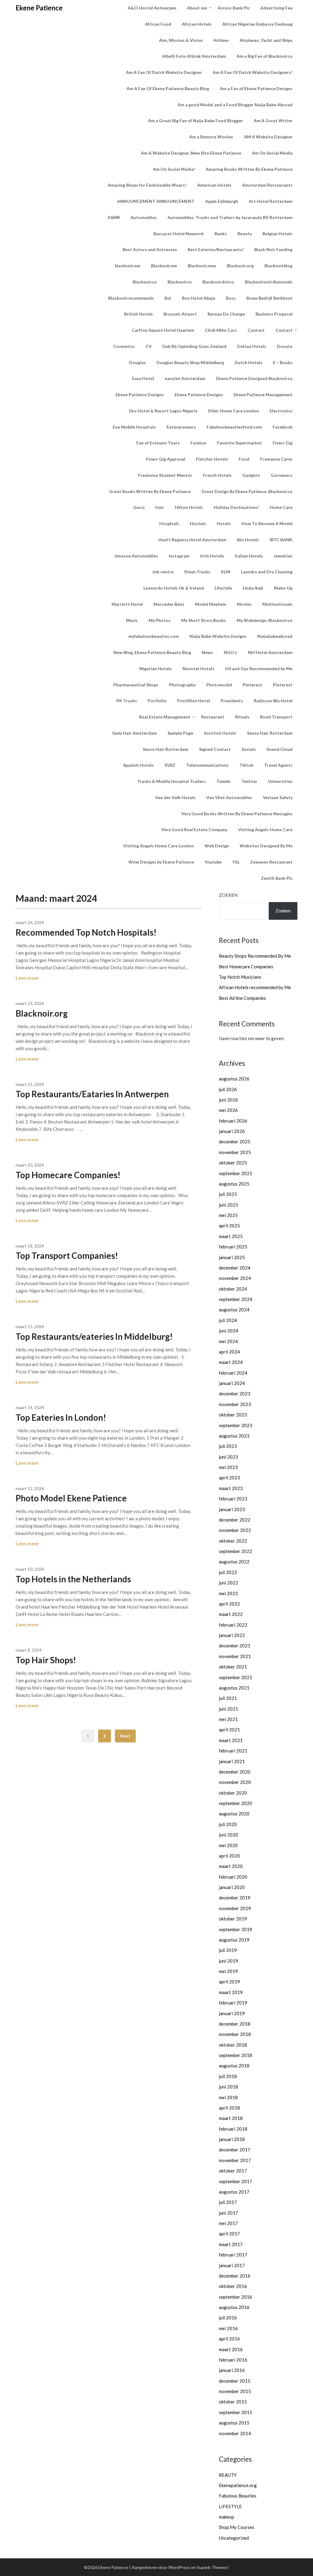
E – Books (283, 362)
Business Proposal (274, 314)
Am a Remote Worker (211, 137)
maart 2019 (231, 1992)
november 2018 (235, 2034)
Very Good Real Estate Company (194, 829)
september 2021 (236, 1677)
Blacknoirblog (278, 266)
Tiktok (246, 765)
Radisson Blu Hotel (273, 701)
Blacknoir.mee (202, 266)
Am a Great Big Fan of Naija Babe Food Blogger (195, 121)
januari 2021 (232, 1761)
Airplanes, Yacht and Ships (266, 40)
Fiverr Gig (283, 443)
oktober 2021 (233, 1667)
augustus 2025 (234, 1184)
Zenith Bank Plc (277, 878)
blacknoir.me (127, 266)
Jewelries (283, 556)
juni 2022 (228, 1583)
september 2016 (236, 2297)
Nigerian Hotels (156, 669)
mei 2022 (228, 1593)
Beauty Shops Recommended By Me (255, 956)
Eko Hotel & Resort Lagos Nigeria (163, 411)
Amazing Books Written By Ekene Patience (249, 169)
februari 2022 (233, 1625)
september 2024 (236, 1299)
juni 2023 (228, 1457)
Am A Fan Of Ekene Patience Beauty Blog (168, 88)
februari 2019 (233, 2003)
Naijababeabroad (275, 636)
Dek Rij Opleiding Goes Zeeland (194, 346)
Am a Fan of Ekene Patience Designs (256, 88)
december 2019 (235, 1898)
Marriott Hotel (127, 604)
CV (149, 346)
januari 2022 (232, 1635)
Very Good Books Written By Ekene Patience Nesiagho (237, 814)
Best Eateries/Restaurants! (216, 249)
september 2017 (236, 2181)
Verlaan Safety (278, 797)
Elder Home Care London (234, 411)
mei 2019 (228, 1971)
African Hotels (197, 24)
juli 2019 (228, 1950)
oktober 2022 (233, 1541)
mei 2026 (228, 1110)
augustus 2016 (234, 2307)
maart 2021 (231, 1740)
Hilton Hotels (189, 507)
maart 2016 (231, 2349)
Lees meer (27, 978)
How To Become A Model (267, 523)
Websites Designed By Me (266, 846)
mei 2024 (228, 1341)
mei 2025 (228, 1215)
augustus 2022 (234, 1562)
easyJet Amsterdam (185, 378)
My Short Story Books (204, 620)
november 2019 (235, 1908)
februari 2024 (233, 1373)
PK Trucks (127, 701)
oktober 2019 (233, 1919)
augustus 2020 (234, 1814)
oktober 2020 (233, 1793)
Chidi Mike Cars (221, 330)
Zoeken (228, 895)
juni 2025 (228, 1205)
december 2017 (235, 2150)
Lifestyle (223, 588)
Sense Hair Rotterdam (270, 733)
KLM (226, 572)
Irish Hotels (212, 556)
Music (132, 620)
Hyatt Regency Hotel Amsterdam (192, 540)
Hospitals (169, 523)
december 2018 (235, 2024)
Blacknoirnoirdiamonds (269, 282)
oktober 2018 (233, 2045)
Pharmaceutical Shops (136, 685)
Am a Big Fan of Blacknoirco (265, 56)
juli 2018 (228, 2076)
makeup (226, 2517)
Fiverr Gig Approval (166, 459)
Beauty (245, 234)
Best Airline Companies (242, 998)
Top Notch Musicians (240, 977)
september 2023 (236, 1425)
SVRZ (170, 765)
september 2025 (236, 1173)
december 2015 (235, 2381)
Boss (231, 298)
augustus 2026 (234, 1079)
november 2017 (235, 2160)
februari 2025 (233, 1247)
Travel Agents (278, 765)
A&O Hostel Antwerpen (152, 8)
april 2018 (229, 2108)
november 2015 (235, 2391)
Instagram (179, 556)
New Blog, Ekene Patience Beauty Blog (152, 652)
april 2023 (229, 1478)
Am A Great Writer (273, 121)
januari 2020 (232, 1887)
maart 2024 (231, 1362)
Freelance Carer (276, 459)
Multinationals (277, 604)
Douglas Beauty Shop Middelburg (190, 362)
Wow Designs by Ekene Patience (161, 862)
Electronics (281, 411)
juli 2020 (228, 1824)
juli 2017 (228, 2202)
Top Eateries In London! (61, 1417)
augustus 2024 (234, 1310)
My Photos (160, 620)
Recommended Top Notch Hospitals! (86, 932)
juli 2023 (228, 1446)
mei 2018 (228, 2097)
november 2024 (235, 1278)
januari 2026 (232, 1131)
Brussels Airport (180, 314)
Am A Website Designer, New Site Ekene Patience (191, 153)
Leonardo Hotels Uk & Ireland (174, 588)
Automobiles (144, 217)
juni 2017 (228, 2213)
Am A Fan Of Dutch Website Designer (164, 72)
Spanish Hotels (138, 765)
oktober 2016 (233, 2286)
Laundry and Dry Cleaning (267, 572)
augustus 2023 (234, 1436)
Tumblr (224, 781)
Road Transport (276, 717)
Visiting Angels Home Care (265, 829)
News (207, 652)
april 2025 (229, 1226)
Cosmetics (124, 346)
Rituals (242, 717)
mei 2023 (228, 1467)
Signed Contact (215, 749)
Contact (256, 330)
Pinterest (252, 685)
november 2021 (235, 1656)
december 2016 (235, 2276)
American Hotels (214, 185)
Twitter (249, 781)
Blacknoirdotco (218, 282)
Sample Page (180, 733)
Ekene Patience (39, 8)
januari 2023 (232, 1509)
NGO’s (230, 652)
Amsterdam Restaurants (267, 185)
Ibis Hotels (248, 540)
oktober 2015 (233, 2402)
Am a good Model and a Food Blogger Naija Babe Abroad (235, 105)
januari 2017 (232, 2265)
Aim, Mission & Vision (181, 40)
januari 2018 (232, 2139)
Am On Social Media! (174, 169)
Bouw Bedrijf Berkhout (269, 298)
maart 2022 (231, 1614)
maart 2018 (231, 2118)
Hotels (224, 523)
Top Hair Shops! (46, 1660)
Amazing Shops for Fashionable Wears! (147, 185)
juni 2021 (228, 1709)
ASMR (114, 217)
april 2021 (229, 1730)
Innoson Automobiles (136, 556)
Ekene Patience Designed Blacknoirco (254, 378)
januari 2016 (232, 2370)
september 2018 (236, 2055)
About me (197, 8)
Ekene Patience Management (263, 395)
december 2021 (235, 1646)
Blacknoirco (145, 282)
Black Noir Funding (273, 249)
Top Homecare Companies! (68, 1175)
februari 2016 (233, 2360)
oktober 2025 (233, 1163)
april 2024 (229, 1352)
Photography (182, 685)
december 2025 (235, 1142)
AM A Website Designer (268, 137)
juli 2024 (228, 1320)
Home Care (281, 507)
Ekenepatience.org (238, 2485)
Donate (285, 346)
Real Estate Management (165, 717)
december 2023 (235, 1394)
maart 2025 (231, 1236)
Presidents (232, 701)
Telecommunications (207, 765)
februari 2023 (233, 1499)
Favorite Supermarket (239, 443)
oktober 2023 (233, 1415)
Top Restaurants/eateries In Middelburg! (94, 1336)
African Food (158, 24)
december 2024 (235, 1268)
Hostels (198, 523)
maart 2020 (231, 1866)
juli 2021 (228, 1698)
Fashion (198, 443)
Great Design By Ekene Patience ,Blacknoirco (247, 491)
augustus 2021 (234, 1688)
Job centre (163, 572)
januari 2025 (232, 1257)
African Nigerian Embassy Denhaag (257, 24)
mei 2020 (228, 1845)
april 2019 (229, 1982)
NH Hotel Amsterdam (270, 652)
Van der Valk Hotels (175, 797)
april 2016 (229, 2339)
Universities (280, 781)
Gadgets (251, 475)
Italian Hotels (249, 556)
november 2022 (235, 1530)
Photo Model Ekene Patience (71, 1498)
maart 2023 (231, 1488)
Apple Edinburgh (222, 201)
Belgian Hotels (278, 234)
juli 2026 (228, 1089)
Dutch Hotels (249, 362)
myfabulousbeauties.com (154, 636)
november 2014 (235, 2433)
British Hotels (138, 314)
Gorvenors (282, 475)
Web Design (217, 846)
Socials (249, 749)
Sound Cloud (280, 749)
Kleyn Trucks (197, 572)
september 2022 (236, 1551)
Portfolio (157, 701)
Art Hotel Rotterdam (271, 201)
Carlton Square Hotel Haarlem (163, 330)
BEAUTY (228, 2475)
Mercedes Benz (169, 604)
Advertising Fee (276, 8)
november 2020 (235, 1782)
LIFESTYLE (230, 2506)
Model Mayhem (211, 604)
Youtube (213, 862)
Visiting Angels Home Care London (158, 846)
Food (244, 459)
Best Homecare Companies (246, 966)
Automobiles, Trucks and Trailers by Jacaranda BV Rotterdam (230, 217)
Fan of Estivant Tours (158, 443)
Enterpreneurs (181, 427)
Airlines (221, 40)
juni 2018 (228, 2087)
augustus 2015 (234, 2423)
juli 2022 (228, 1572)
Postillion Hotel (194, 701)
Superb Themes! (213, 2567)
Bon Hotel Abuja (199, 298)
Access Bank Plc (234, 8)
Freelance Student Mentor (165, 475)
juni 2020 (228, 1835)
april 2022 (229, 1604)
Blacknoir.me (164, 266)
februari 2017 (233, 2255)
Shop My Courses (237, 2527)
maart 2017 (231, 2244)
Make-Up (283, 588)
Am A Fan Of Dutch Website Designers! (253, 72)
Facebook (283, 427)
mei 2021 (228, 1719)
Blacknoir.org (240, 266)
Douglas (137, 362)
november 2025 (235, 1152)
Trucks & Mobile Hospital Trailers (171, 781)
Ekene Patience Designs (140, 395)
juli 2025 (228, 1194)
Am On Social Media (272, 153)
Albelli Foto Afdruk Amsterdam (194, 56)
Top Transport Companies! (67, 1255)
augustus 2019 (234, 1940)
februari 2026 (233, 1121)
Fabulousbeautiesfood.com (234, 427)
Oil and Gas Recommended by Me (259, 669)
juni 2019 (228, 1961)
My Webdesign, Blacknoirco (265, 620)
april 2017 (229, 2234)
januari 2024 (232, 1383)
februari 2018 (233, 2129)
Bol (168, 298)
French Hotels (217, 475)
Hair (160, 507)
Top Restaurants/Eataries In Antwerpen (92, 1094)
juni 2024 (228, 1331)
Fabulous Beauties (238, 2496)
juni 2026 (228, 1100)
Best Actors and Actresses (150, 249)
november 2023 (235, 1404)
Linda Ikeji (253, 588)
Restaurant (213, 717)
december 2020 (235, 1772)
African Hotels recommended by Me (255, 987)
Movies (244, 604)
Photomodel (219, 685)
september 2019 (236, 1929)
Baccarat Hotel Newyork (179, 234)
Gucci (139, 507)
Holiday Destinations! (236, 507)
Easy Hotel (143, 378)
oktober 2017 (233, 2171)
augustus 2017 (234, 2192)
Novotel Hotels (198, 669)
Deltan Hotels (252, 346)
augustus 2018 (234, 2066)
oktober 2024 (233, 1289)
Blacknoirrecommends (131, 298)
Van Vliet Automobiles (229, 797)
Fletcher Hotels (212, 459)
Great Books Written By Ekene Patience (150, 491)
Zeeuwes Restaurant (271, 862)
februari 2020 (233, 1877)
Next (125, 1736)
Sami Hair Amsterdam (134, 733)
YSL (236, 862)
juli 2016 (228, 2318)
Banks (221, 234)
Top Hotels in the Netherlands (73, 1579)
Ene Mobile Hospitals (134, 427)
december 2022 (235, 1520)
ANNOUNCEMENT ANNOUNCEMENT (156, 201)
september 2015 (236, 2412)
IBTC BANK (281, 540)
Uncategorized (234, 2538)
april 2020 (229, 1856)
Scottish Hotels (220, 733)
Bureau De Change (226, 314)
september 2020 (236, 1803)
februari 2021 (233, 1751)
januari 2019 (232, 2013)
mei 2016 (228, 2328)
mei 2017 (228, 2223)
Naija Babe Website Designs (218, 636)
